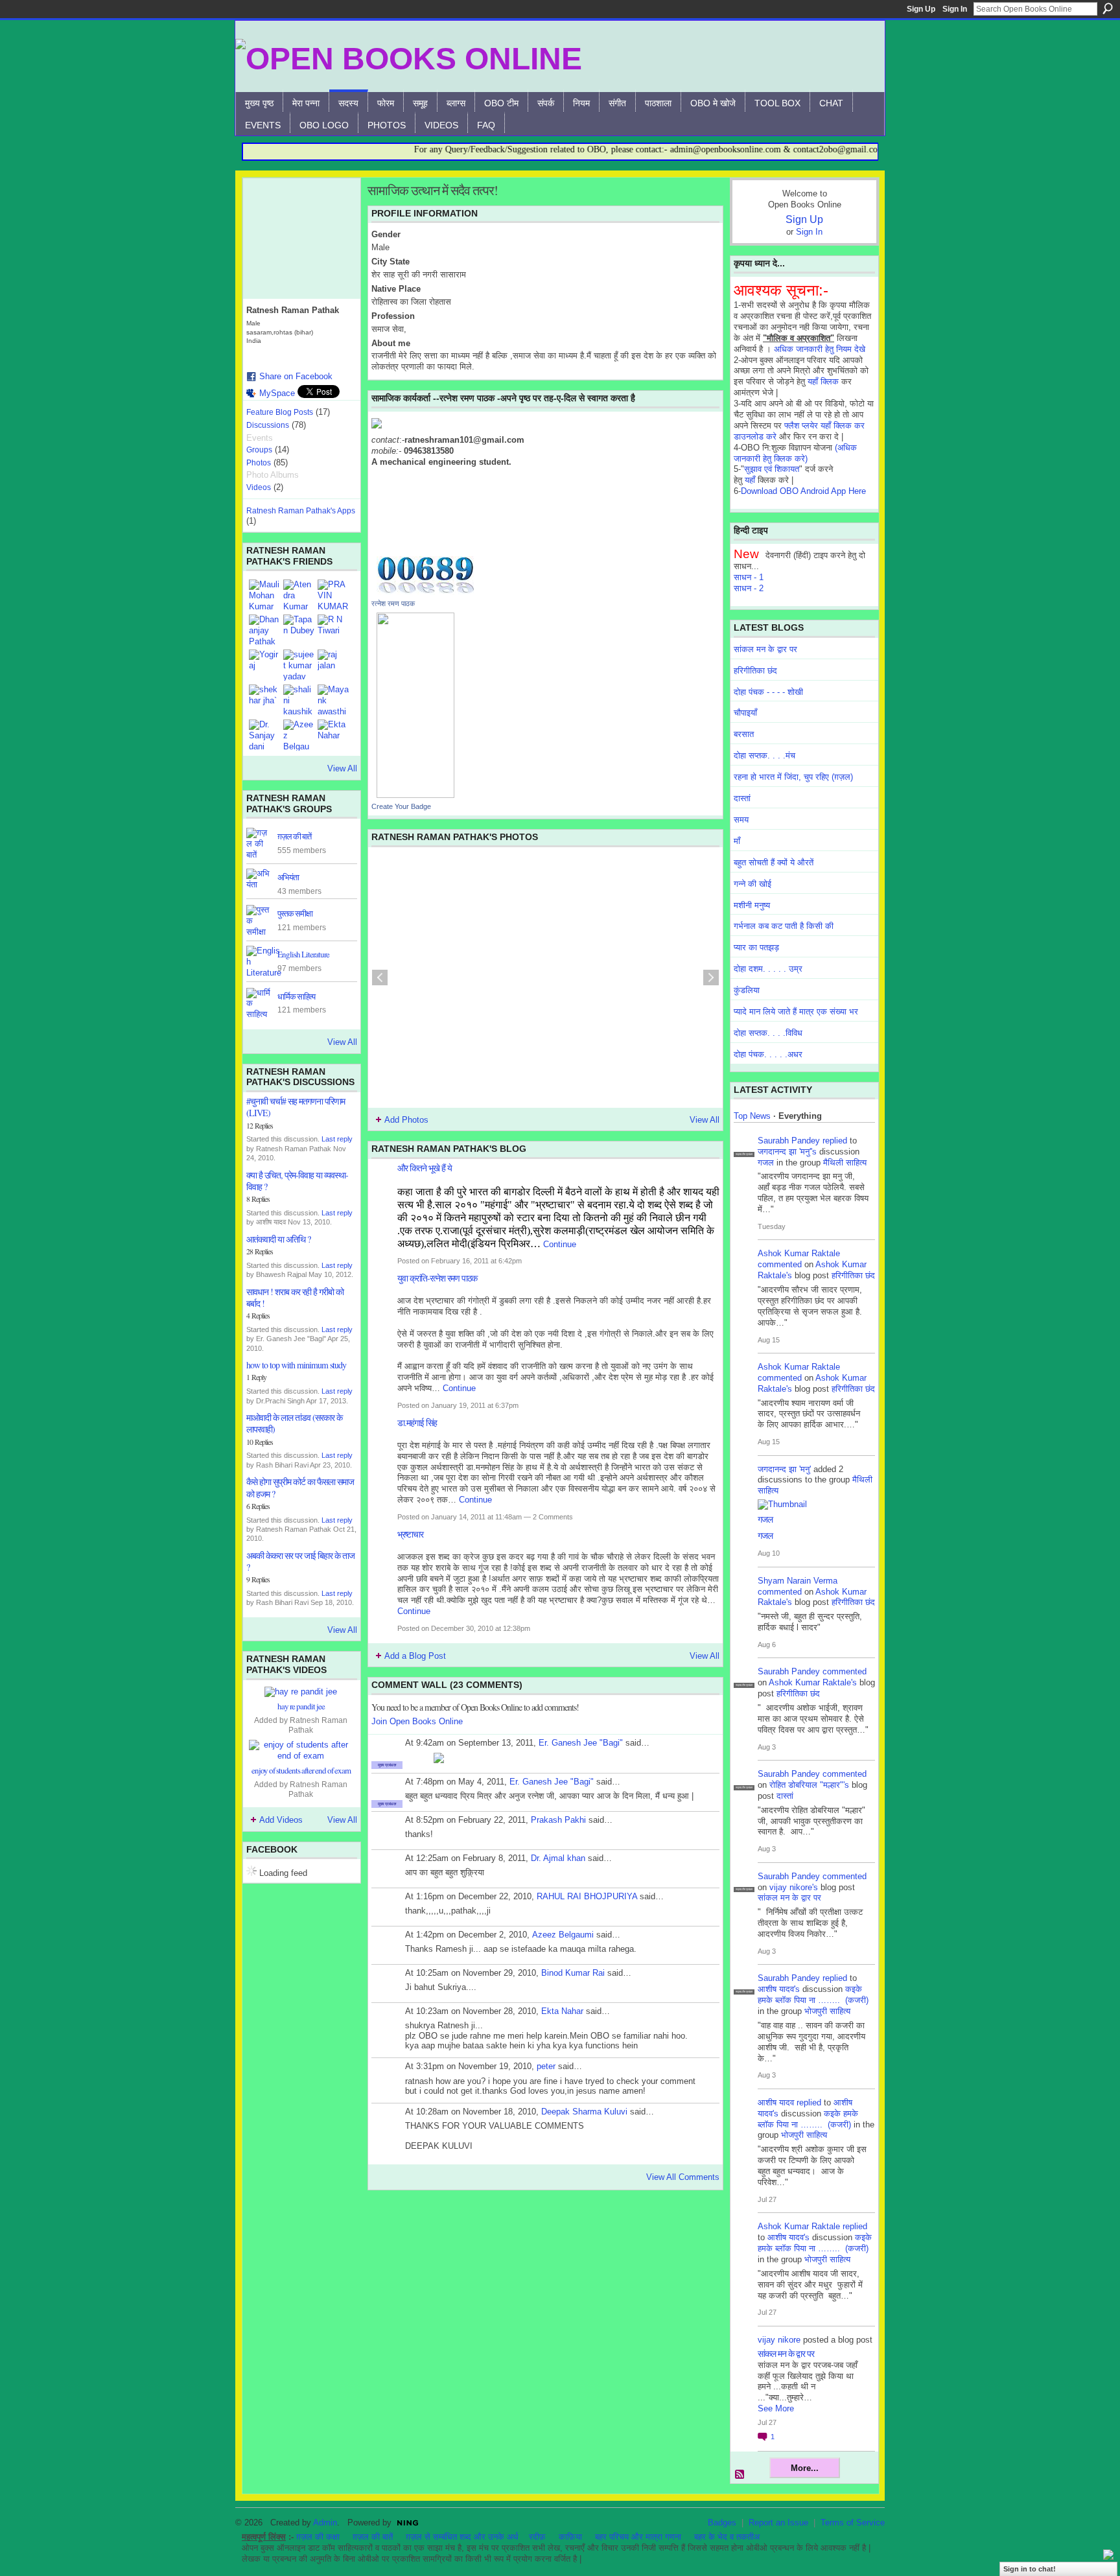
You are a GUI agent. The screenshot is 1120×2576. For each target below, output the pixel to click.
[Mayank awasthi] (333, 700)
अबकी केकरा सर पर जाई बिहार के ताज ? (300, 1561)
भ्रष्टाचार (410, 1534)
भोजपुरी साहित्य (827, 2011)
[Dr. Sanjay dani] (264, 735)
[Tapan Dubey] (299, 630)
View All (342, 768)
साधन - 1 (749, 577)
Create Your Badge (401, 806)
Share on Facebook (296, 376)
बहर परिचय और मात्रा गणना (638, 2537)
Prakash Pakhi (558, 1820)
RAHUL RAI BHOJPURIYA (587, 1896)
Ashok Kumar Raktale (799, 1253)
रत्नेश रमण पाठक (393, 603)
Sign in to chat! (1030, 2569)
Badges (722, 2523)
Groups (259, 450)
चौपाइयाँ (745, 713)
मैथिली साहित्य (845, 1163)
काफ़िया (570, 2537)
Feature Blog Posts (280, 412)
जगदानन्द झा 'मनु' (784, 1469)
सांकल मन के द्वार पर (765, 649)
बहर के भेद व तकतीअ (727, 2537)
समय (741, 820)
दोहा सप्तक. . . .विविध (768, 1033)
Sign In (955, 9)
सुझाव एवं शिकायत (772, 469)
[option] (545, 978)
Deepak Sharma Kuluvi (584, 2112)
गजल (766, 1163)
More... (805, 2468)
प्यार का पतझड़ (756, 947)
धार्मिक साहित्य (296, 996)
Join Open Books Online (417, 1721)
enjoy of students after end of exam (301, 1770)
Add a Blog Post (415, 1656)
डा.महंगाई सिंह (417, 1423)
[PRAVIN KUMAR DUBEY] (333, 595)
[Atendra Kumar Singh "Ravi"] (299, 595)
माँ (737, 841)
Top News (752, 1116)
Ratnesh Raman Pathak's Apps (301, 511)
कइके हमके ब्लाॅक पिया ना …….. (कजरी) (813, 1995)
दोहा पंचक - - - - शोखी (768, 692)
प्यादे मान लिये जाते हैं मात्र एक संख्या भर (796, 1012)
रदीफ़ (537, 2537)
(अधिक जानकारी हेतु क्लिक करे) (795, 453)
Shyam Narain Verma (798, 1581)
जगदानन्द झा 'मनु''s (787, 1152)
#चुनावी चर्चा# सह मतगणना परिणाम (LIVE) (296, 1107)
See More (776, 2408)
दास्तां (742, 798)
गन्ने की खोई (752, 884)
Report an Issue (778, 2523)
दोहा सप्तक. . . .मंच (764, 755)
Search (1108, 8)
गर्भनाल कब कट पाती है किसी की (784, 926)
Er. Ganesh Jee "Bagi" (581, 1743)
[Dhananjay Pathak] (264, 630)
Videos (259, 487)
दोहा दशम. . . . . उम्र (768, 969)
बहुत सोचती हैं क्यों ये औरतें (774, 862)
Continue (560, 1244)
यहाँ (750, 480)
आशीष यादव (776, 2102)
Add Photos (406, 1120)
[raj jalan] (333, 665)
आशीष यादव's (779, 1989)
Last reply (337, 1139)
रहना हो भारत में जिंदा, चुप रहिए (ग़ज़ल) (793, 777)
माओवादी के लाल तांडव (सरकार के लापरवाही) (294, 1423)
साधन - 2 (749, 588)
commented (780, 1264)
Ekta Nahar (562, 2011)
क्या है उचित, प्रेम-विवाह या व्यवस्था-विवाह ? (297, 1181)
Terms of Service (853, 2523)
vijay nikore (779, 2340)
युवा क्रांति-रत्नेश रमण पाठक (437, 1278)
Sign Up (921, 9)
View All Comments (683, 2177)
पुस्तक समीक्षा (295, 913)
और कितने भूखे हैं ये (425, 1168)
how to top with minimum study (296, 1365)
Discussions (268, 425)
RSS (740, 2475)
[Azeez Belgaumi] (299, 735)
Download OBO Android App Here (803, 491)
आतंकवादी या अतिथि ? (278, 1239)
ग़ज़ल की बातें (373, 2537)
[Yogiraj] (264, 665)
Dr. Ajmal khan (558, 1858)
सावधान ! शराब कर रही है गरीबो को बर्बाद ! (295, 1297)
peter (546, 2066)
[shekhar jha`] (264, 700)
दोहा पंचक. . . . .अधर (768, 1054)
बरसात (744, 734)
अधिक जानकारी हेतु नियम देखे (820, 349)
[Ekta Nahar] (333, 735)
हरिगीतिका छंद (755, 671)
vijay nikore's (794, 1887)
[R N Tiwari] (333, 630)
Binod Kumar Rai (573, 1973)
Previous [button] (380, 978)
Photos (259, 463)
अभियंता (288, 877)
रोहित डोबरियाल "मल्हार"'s (809, 1785)
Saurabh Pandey (789, 1141)
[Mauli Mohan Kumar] (264, 595)
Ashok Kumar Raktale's (813, 1682)
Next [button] (711, 978)
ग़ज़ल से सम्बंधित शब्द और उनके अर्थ (462, 2537)
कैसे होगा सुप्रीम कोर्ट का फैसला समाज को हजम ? (300, 1487)
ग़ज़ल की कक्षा (318, 2537)
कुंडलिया (747, 990)
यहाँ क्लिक (823, 381)
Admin (325, 2523)
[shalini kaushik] (299, 700)
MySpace (277, 393)
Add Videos (281, 1820)
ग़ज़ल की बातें (294, 836)
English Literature (303, 954)
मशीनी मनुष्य (752, 905)
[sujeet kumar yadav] (299, 665)
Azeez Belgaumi (563, 1935)
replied (835, 1141)
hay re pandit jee (301, 1706)
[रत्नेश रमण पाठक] (415, 704)
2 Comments (553, 1517)
